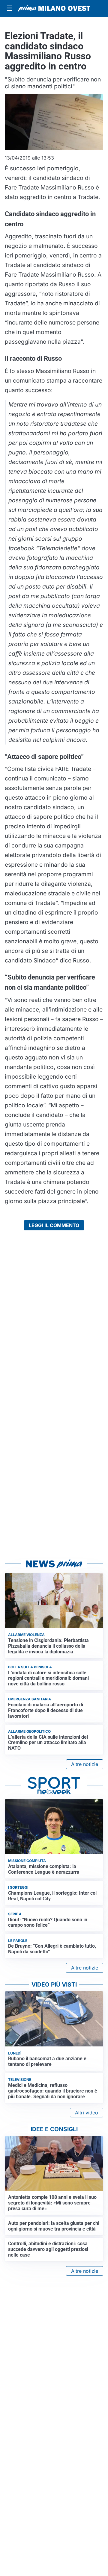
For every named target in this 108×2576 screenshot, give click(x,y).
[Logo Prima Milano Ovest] (54, 8)
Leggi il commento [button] (54, 1225)
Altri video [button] (87, 2113)
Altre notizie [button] (85, 1764)
